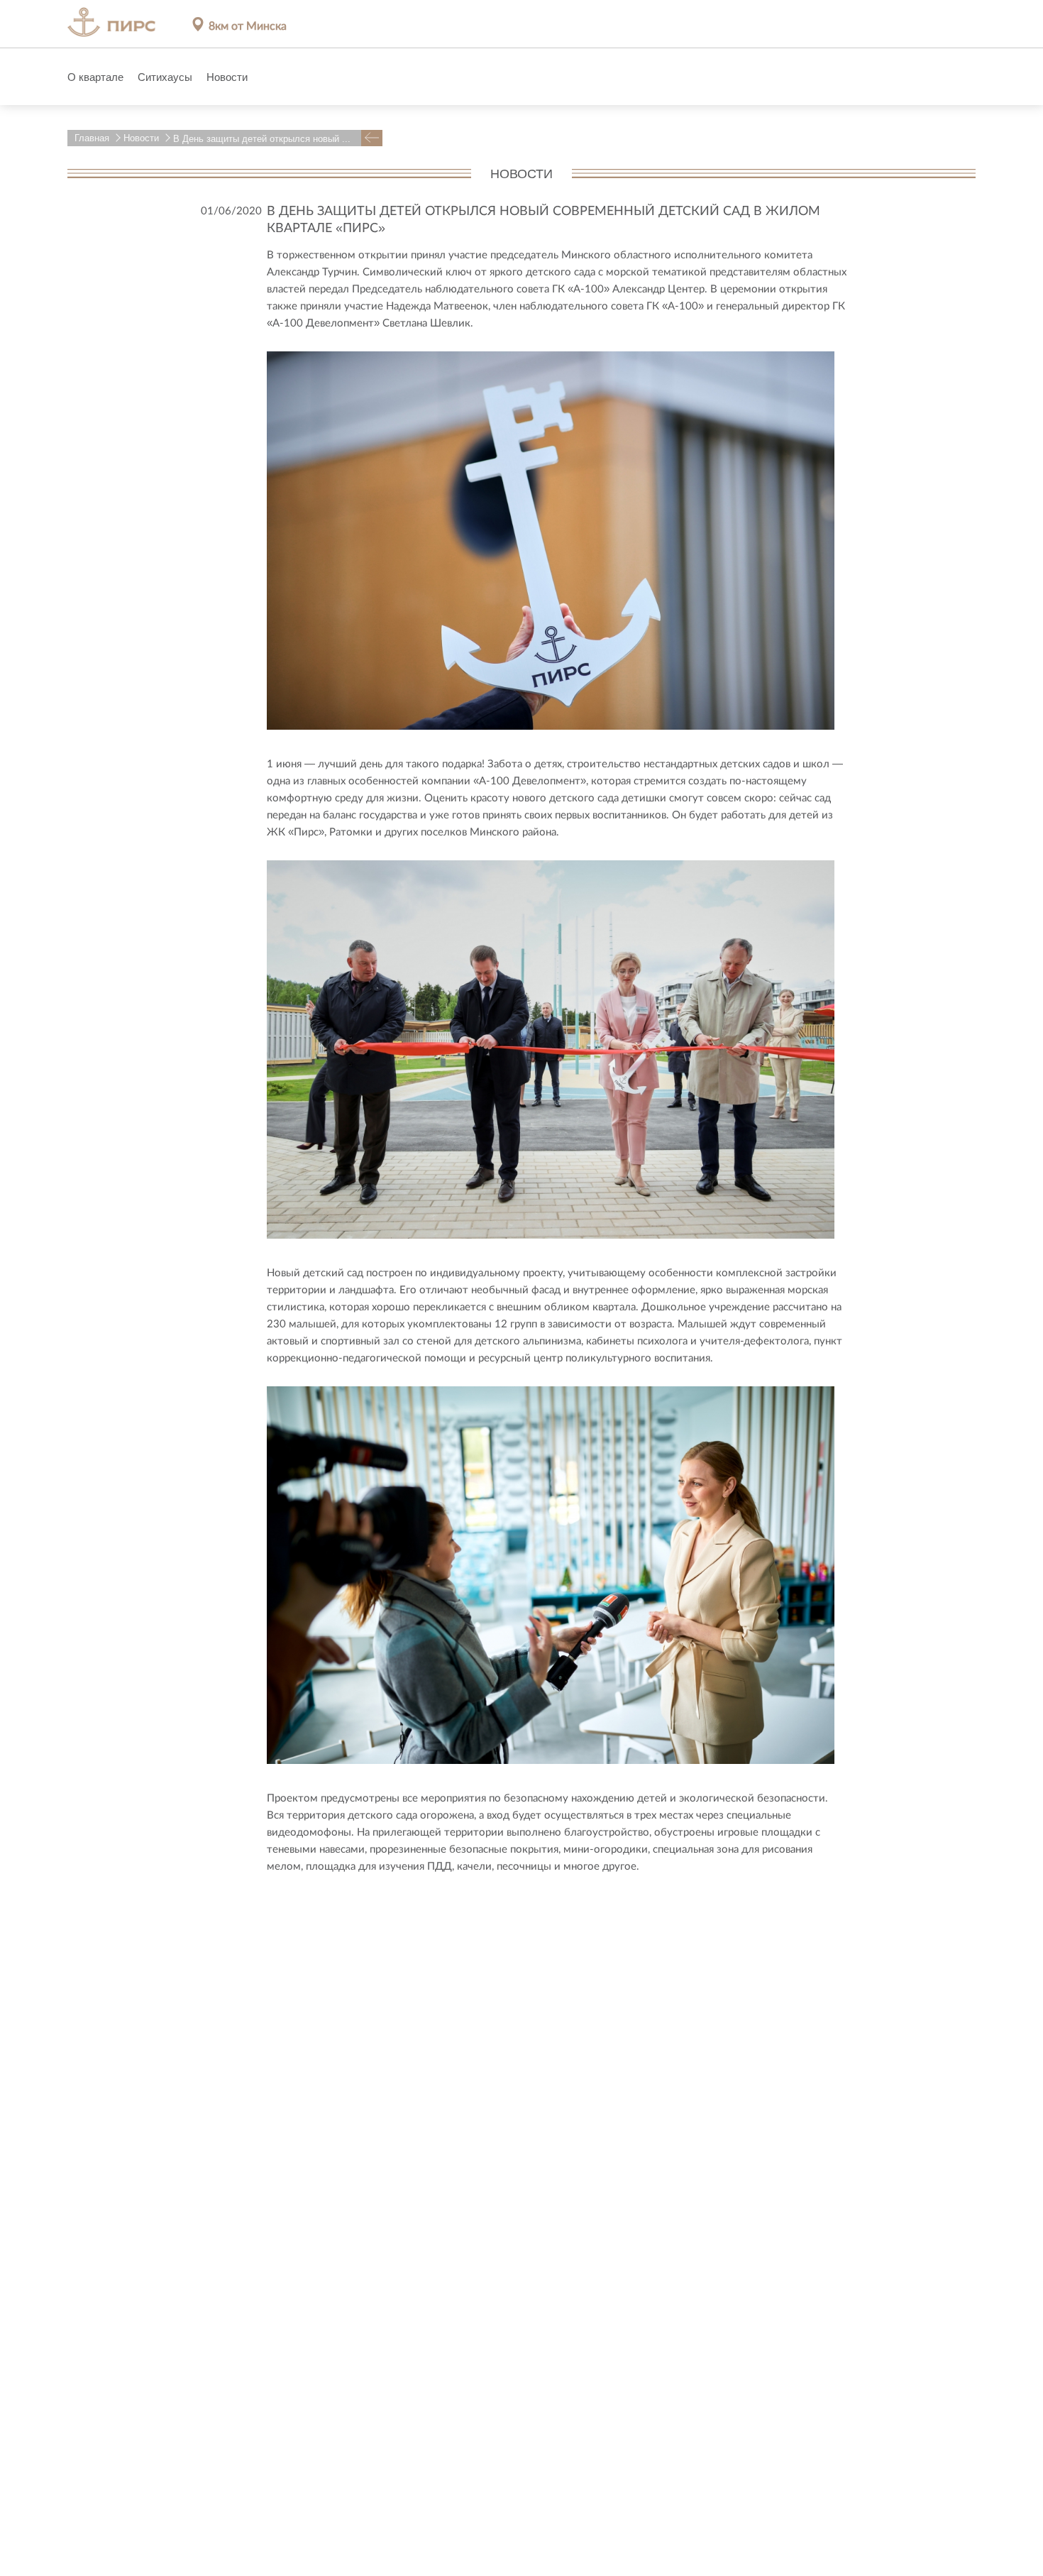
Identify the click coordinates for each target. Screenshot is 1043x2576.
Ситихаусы (165, 77)
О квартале (95, 77)
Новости (227, 77)
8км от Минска (248, 25)
